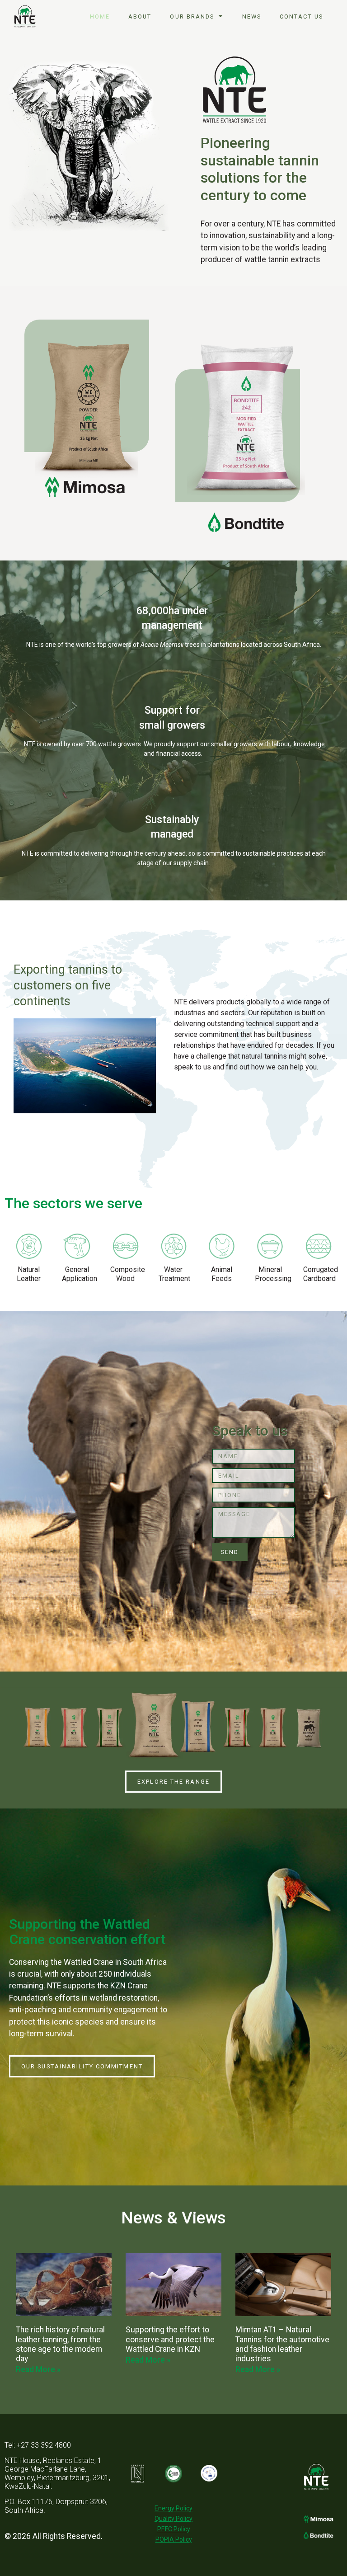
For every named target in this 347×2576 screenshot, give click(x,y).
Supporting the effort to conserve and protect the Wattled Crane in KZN (170, 2339)
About (140, 16)
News (252, 16)
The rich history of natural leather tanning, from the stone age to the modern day (60, 2344)
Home (100, 16)
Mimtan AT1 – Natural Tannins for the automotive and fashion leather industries (282, 2344)
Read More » (38, 2369)
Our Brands (192, 16)
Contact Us (301, 16)
